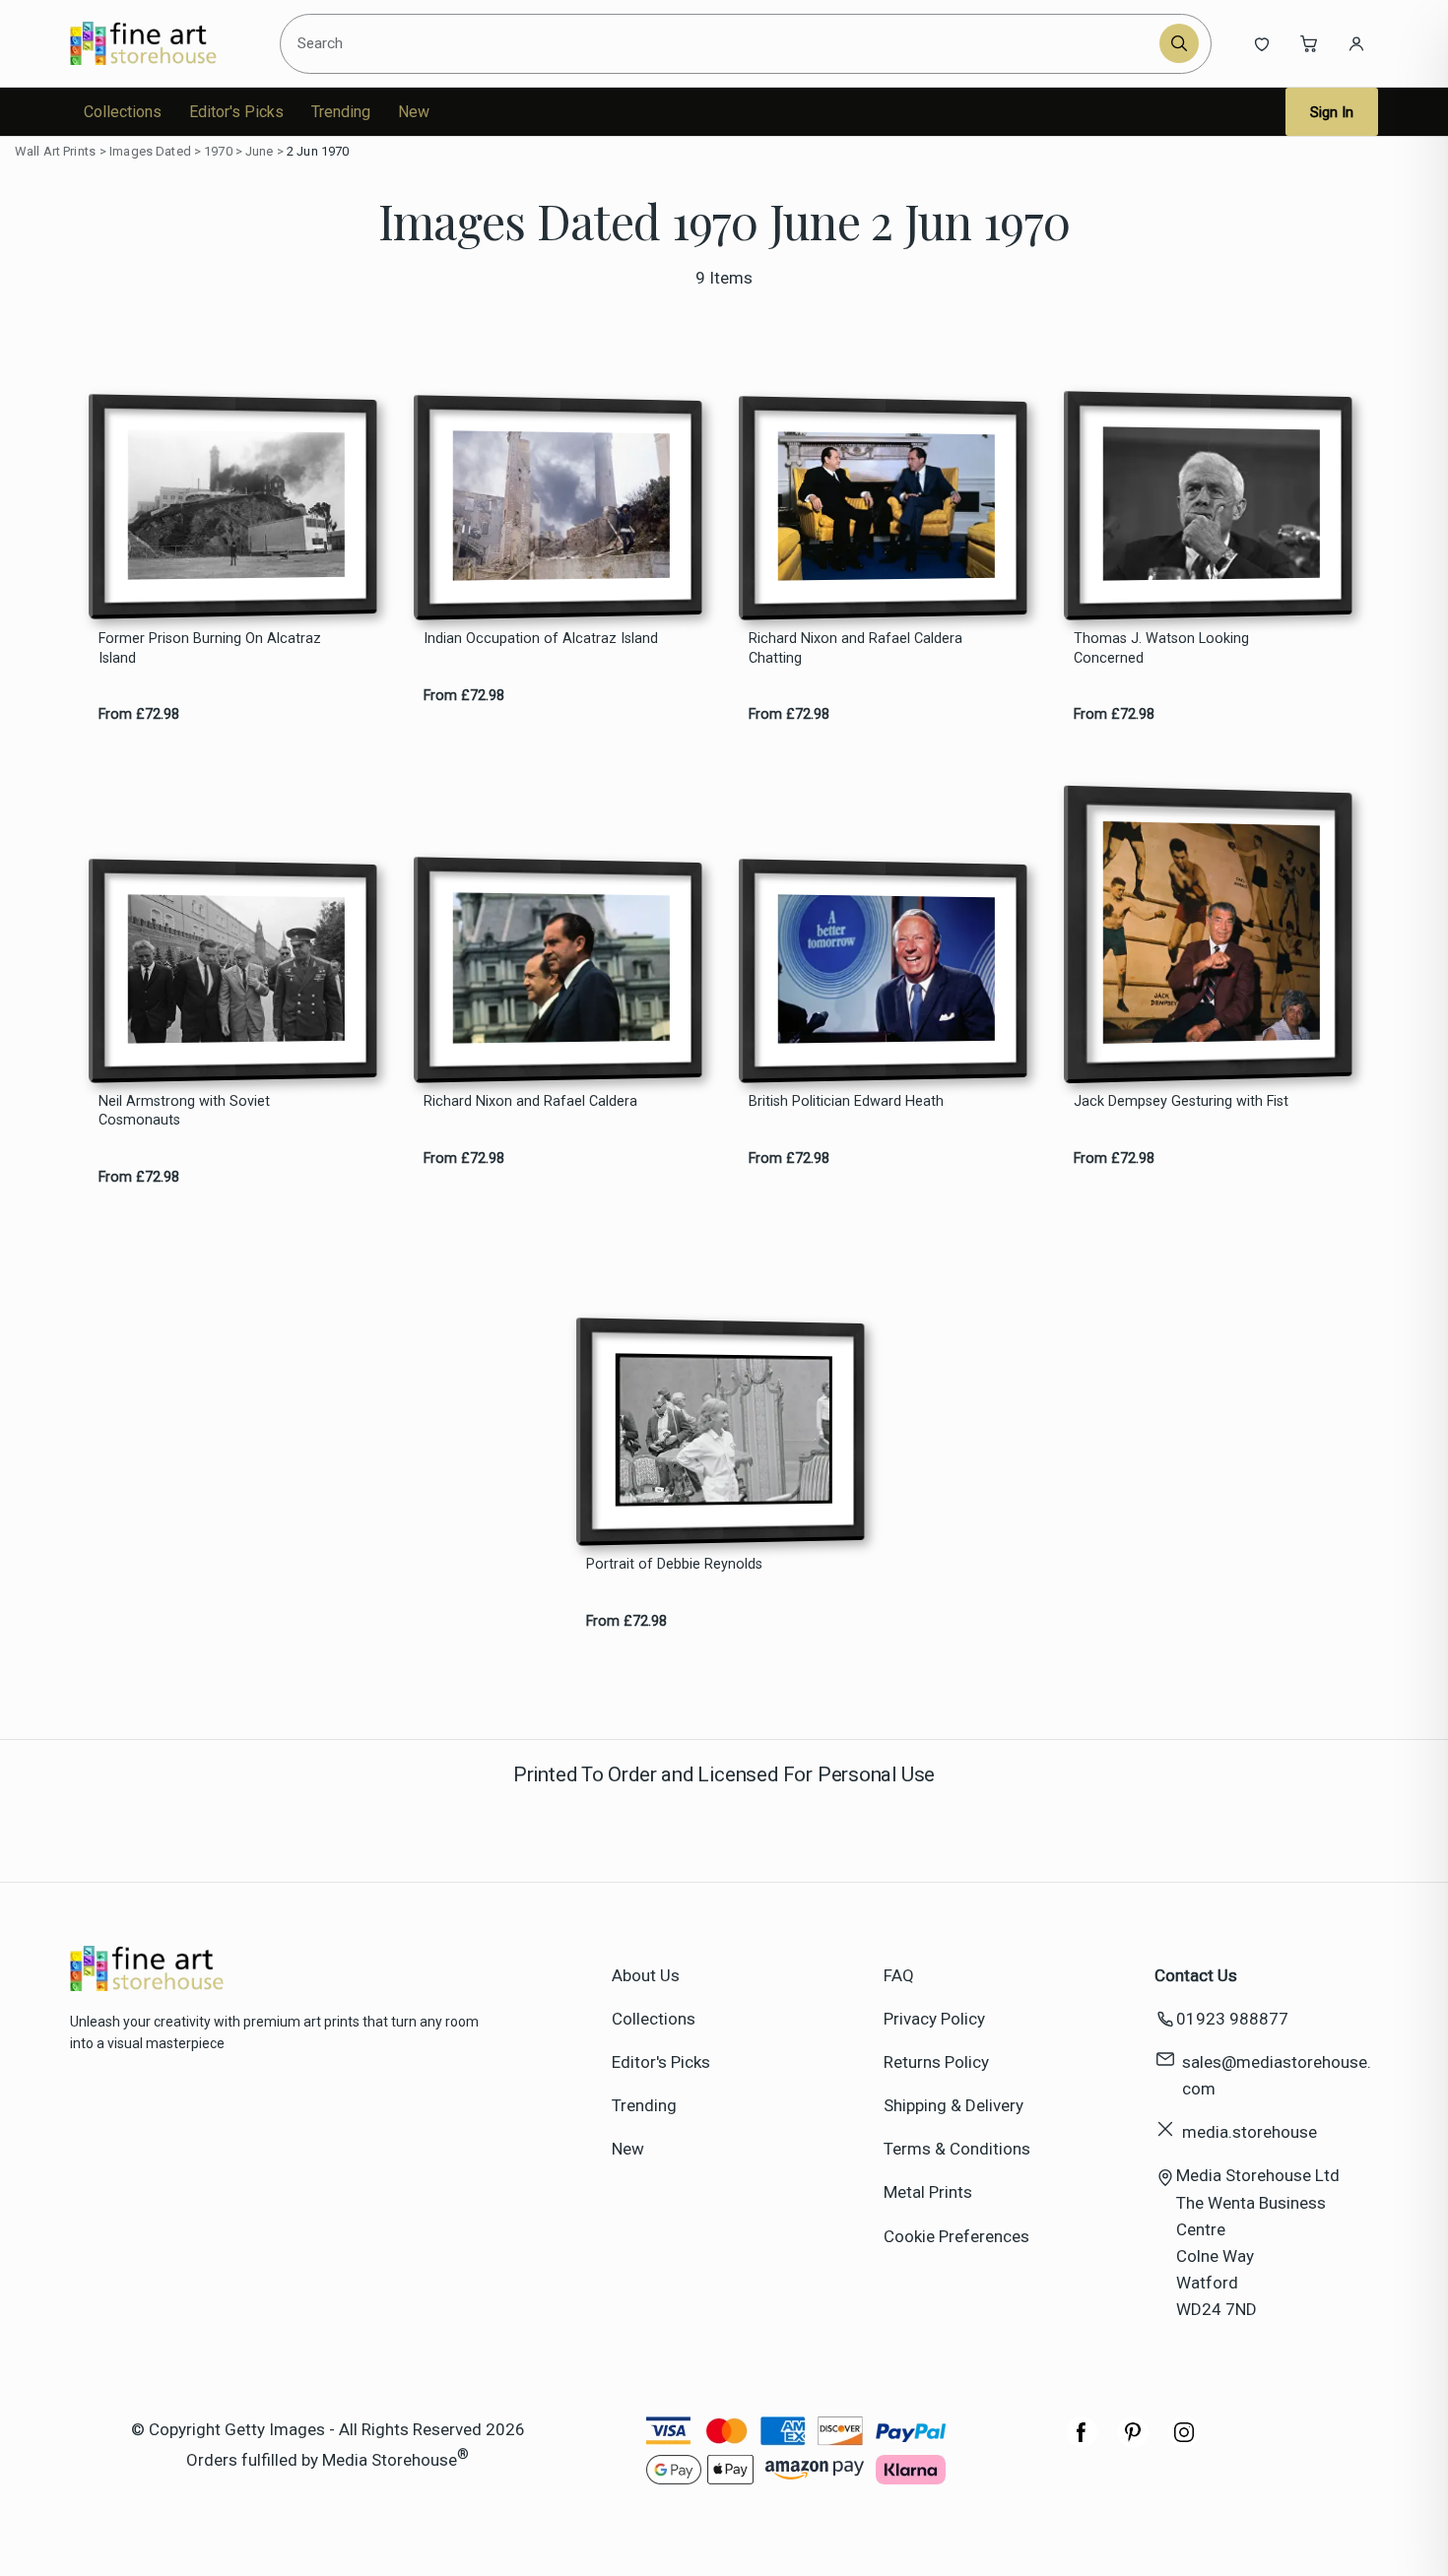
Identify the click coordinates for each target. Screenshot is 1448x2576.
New (414, 112)
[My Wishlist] (1262, 43)
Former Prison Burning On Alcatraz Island (210, 648)
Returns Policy (936, 2062)
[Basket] (1309, 43)
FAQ (899, 1975)
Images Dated (150, 151)
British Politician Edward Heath (846, 1101)
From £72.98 (139, 714)
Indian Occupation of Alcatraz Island (541, 639)
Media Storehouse (390, 2459)
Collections (123, 112)
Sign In (1332, 112)
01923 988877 (1232, 2019)
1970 (218, 151)
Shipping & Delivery (954, 2105)
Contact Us (1196, 1975)
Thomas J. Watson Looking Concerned (1161, 648)
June (260, 151)
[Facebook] (1082, 2442)
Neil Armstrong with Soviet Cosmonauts (184, 1111)
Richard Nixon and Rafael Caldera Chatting (856, 648)
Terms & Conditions (957, 2149)
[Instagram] (1184, 2442)
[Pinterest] (1133, 2442)
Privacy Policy (934, 2019)
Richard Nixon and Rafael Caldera (530, 1101)
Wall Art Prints (55, 151)
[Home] (160, 43)
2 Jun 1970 (318, 151)
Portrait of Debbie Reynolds (674, 1564)
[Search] (1179, 43)
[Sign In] (1356, 43)
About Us (646, 1975)
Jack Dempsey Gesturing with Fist (1181, 1101)
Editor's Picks (236, 112)
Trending (341, 112)
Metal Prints (928, 2192)
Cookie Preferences (956, 2236)
